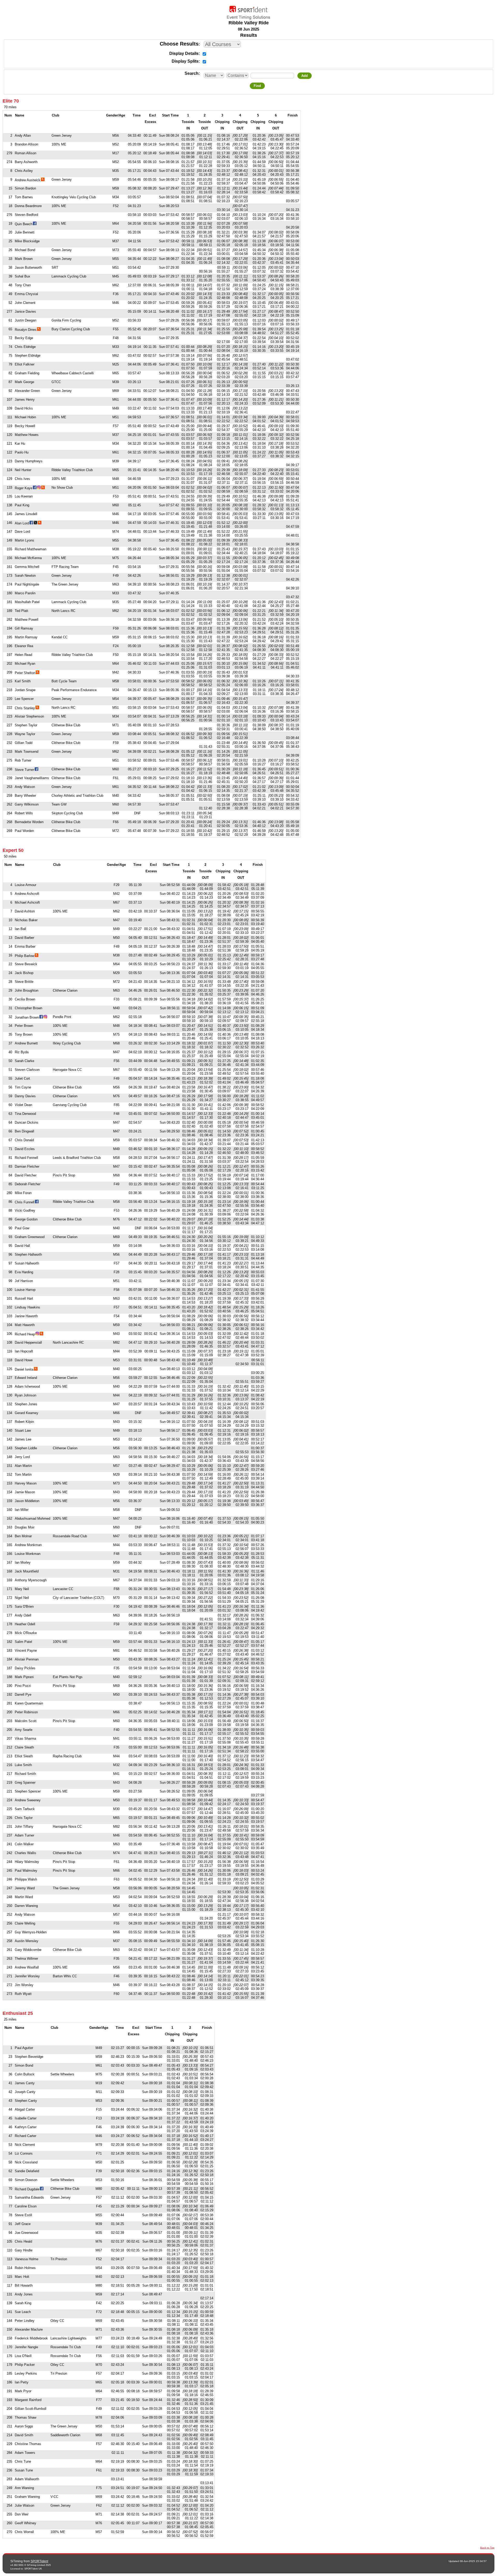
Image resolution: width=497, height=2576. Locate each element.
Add (305, 76)
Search (192, 73)
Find (257, 86)
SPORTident (39, 2561)
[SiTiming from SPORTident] (248, 11)
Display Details (184, 53)
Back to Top (487, 2548)
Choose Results (179, 44)
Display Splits (185, 61)
